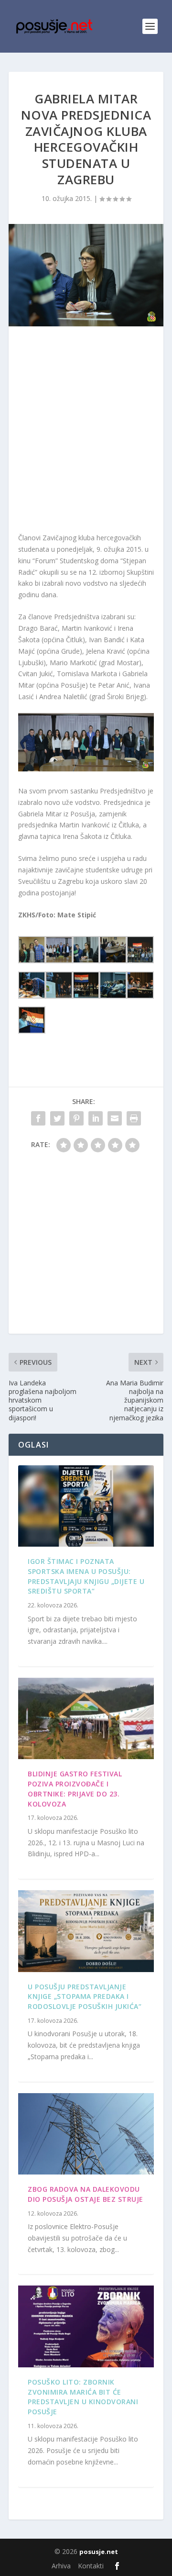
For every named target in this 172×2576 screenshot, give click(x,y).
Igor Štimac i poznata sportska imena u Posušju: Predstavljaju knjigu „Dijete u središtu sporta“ (86, 1576)
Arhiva (61, 2566)
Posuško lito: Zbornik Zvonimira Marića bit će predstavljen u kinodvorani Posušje (83, 2397)
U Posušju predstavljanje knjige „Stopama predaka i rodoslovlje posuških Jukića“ (85, 1997)
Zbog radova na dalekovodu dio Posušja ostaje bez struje (86, 2194)
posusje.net (99, 2552)
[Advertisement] (86, 432)
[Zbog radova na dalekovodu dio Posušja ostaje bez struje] (86, 2134)
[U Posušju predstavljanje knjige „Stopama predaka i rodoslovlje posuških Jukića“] (86, 1931)
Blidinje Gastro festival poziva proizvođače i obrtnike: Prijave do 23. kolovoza (75, 1789)
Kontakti (91, 2566)
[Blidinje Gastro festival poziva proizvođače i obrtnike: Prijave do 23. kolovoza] (86, 1718)
